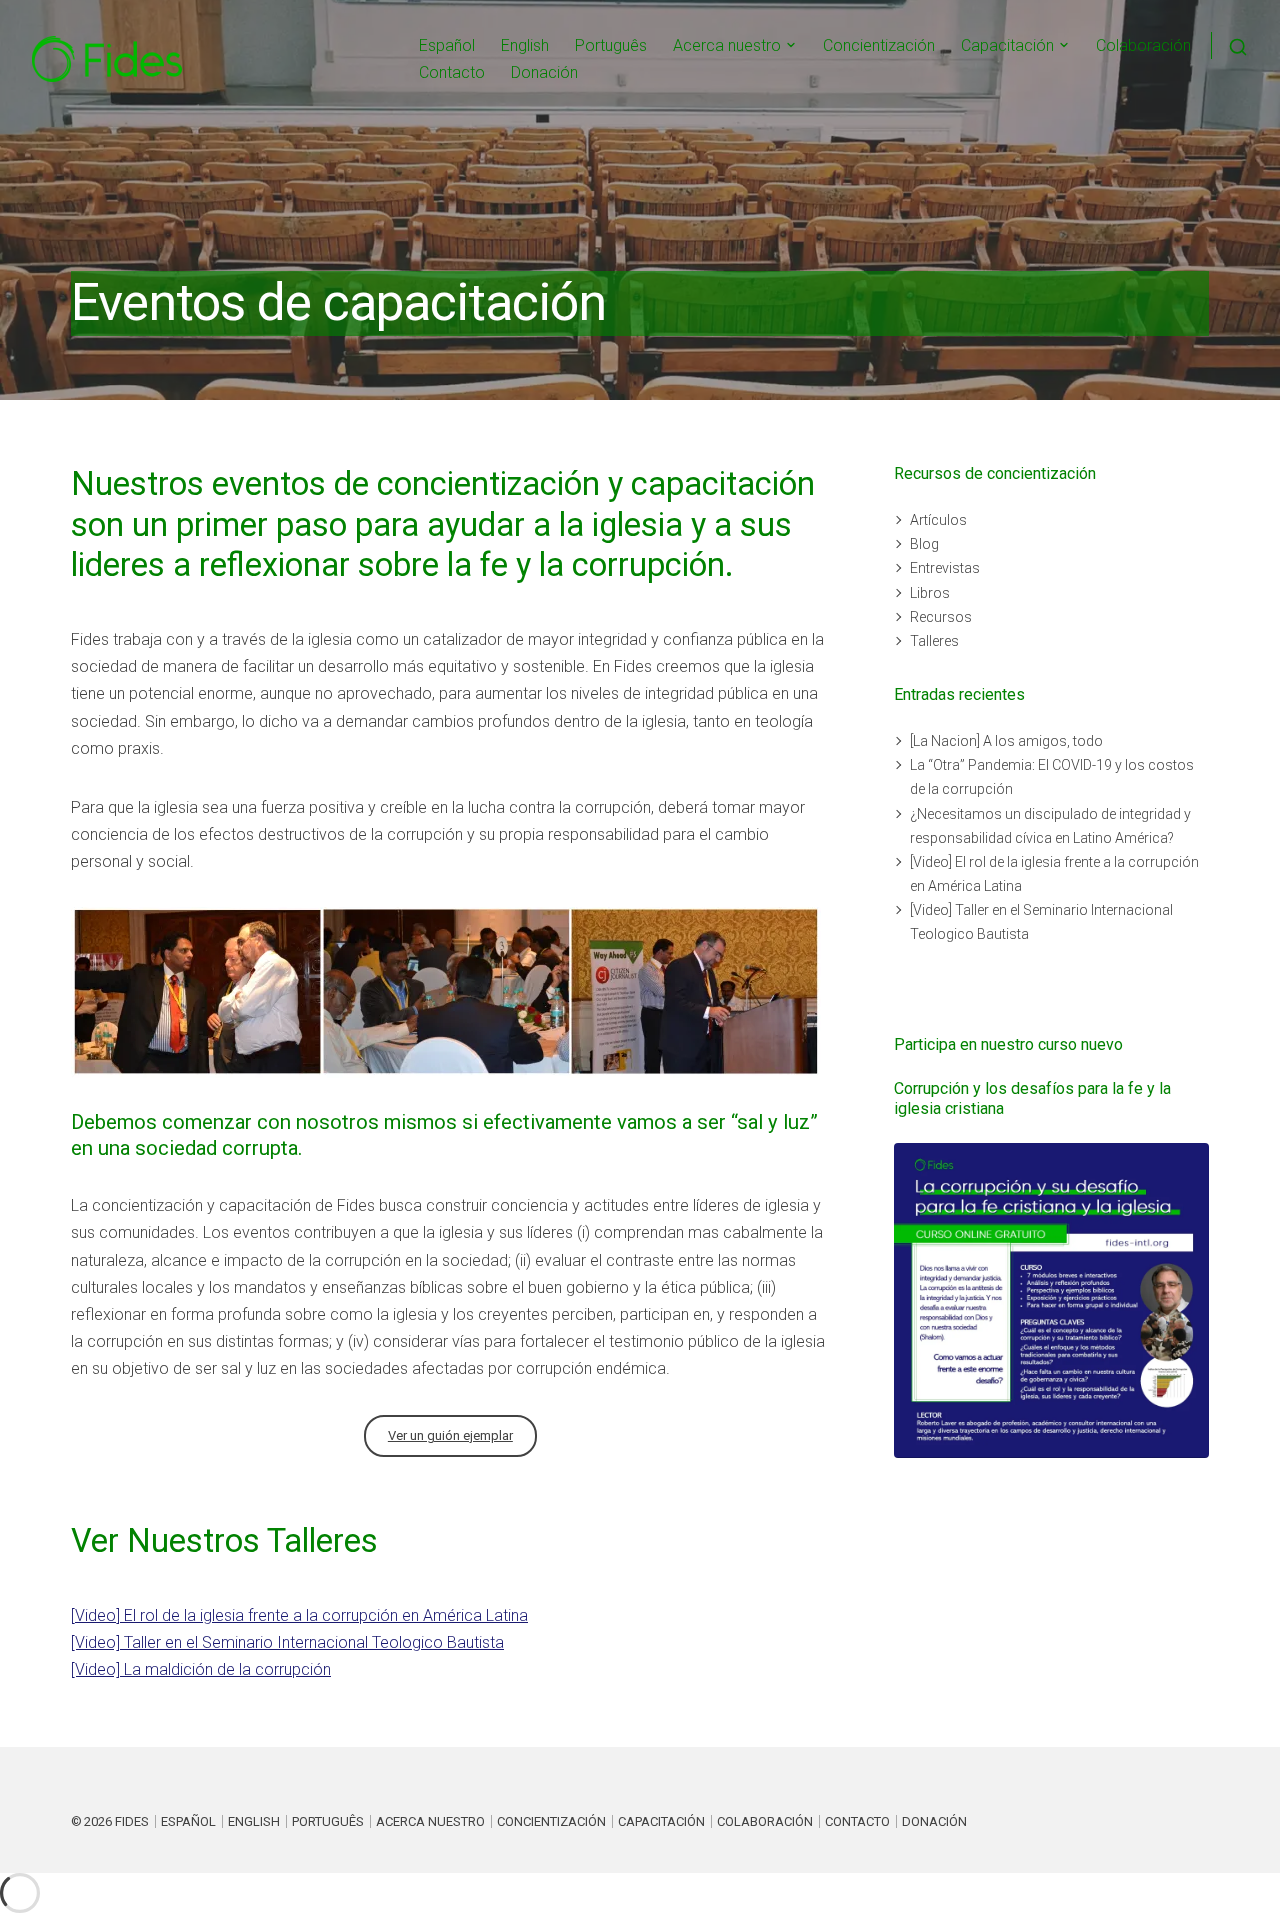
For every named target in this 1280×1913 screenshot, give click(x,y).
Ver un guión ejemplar (450, 1435)
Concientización (879, 45)
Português (611, 45)
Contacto (452, 72)
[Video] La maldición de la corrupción (201, 1669)
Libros (930, 593)
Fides (132, 1821)
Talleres (934, 641)
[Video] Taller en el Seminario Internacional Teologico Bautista (287, 1642)
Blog (924, 544)
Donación (544, 72)
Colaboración (1143, 45)
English (525, 45)
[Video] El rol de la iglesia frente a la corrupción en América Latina (299, 1615)
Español (447, 45)
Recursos (941, 617)
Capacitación (1007, 45)
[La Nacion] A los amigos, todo (1006, 741)
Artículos (938, 520)
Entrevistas (945, 568)
